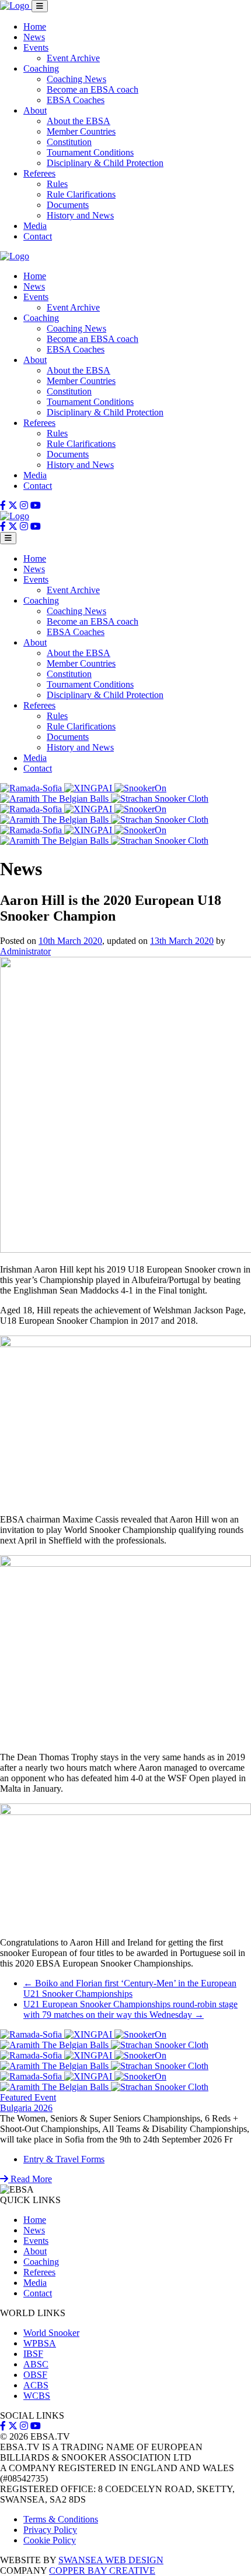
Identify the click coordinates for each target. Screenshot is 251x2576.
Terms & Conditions (61, 2519)
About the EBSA (79, 121)
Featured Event (28, 2097)
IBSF (33, 2354)
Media (35, 226)
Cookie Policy (50, 2540)
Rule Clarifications (81, 194)
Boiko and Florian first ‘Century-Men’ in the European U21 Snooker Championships (130, 1988)
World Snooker (51, 2333)
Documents (68, 205)
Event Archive (73, 58)
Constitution (69, 142)
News (34, 37)
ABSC (36, 2364)
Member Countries (81, 131)
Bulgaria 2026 (26, 2108)
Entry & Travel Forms (64, 2159)
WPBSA (40, 2343)
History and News (80, 215)
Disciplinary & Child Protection (105, 163)
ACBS (36, 2385)
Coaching (41, 68)
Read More (30, 2179)
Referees (39, 173)
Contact (38, 236)
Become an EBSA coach (93, 89)
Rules (57, 184)
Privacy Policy (50, 2530)
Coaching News (76, 79)
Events (36, 47)
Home (35, 27)
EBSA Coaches (76, 100)
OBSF (35, 2375)
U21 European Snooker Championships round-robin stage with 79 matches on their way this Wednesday (130, 2009)
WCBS (37, 2396)
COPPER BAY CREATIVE (102, 2570)
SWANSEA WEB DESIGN (111, 2560)
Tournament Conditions (90, 152)
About (35, 110)
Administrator (25, 951)
